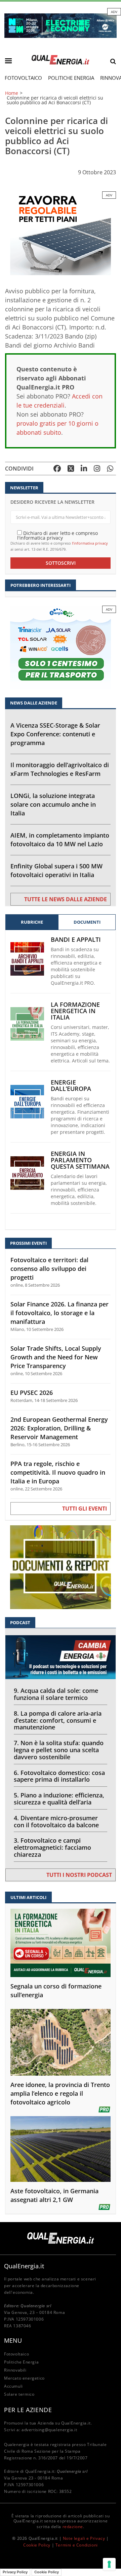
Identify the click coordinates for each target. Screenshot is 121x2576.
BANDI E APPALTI (76, 940)
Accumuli (13, 2386)
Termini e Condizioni (77, 2545)
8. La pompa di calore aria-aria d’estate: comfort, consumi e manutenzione (58, 1720)
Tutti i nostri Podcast (79, 1875)
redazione (73, 2527)
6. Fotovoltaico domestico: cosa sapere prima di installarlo (59, 1776)
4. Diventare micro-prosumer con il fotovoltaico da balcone (56, 1821)
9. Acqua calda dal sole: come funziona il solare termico (56, 1694)
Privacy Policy (15, 2572)
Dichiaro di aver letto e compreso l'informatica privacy (57, 535)
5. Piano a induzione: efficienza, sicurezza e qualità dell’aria (59, 1799)
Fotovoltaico (23, 78)
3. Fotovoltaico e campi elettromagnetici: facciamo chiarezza (52, 1847)
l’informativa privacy (90, 543)
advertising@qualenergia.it (49, 2430)
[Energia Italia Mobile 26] (61, 647)
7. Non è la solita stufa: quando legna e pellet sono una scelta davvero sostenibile (59, 1750)
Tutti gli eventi (85, 1509)
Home (12, 93)
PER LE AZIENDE (28, 2410)
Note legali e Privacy (84, 2538)
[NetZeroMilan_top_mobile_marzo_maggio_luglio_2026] (61, 25)
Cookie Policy (37, 2545)
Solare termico (19, 2394)
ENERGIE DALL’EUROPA (71, 1086)
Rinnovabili (15, 2370)
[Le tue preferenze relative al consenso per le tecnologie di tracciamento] (109, 2564)
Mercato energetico (24, 2378)
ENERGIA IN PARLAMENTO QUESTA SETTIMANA (80, 1160)
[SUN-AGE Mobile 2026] (61, 233)
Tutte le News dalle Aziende (66, 899)
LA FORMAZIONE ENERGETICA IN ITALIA (75, 1011)
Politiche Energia (71, 78)
